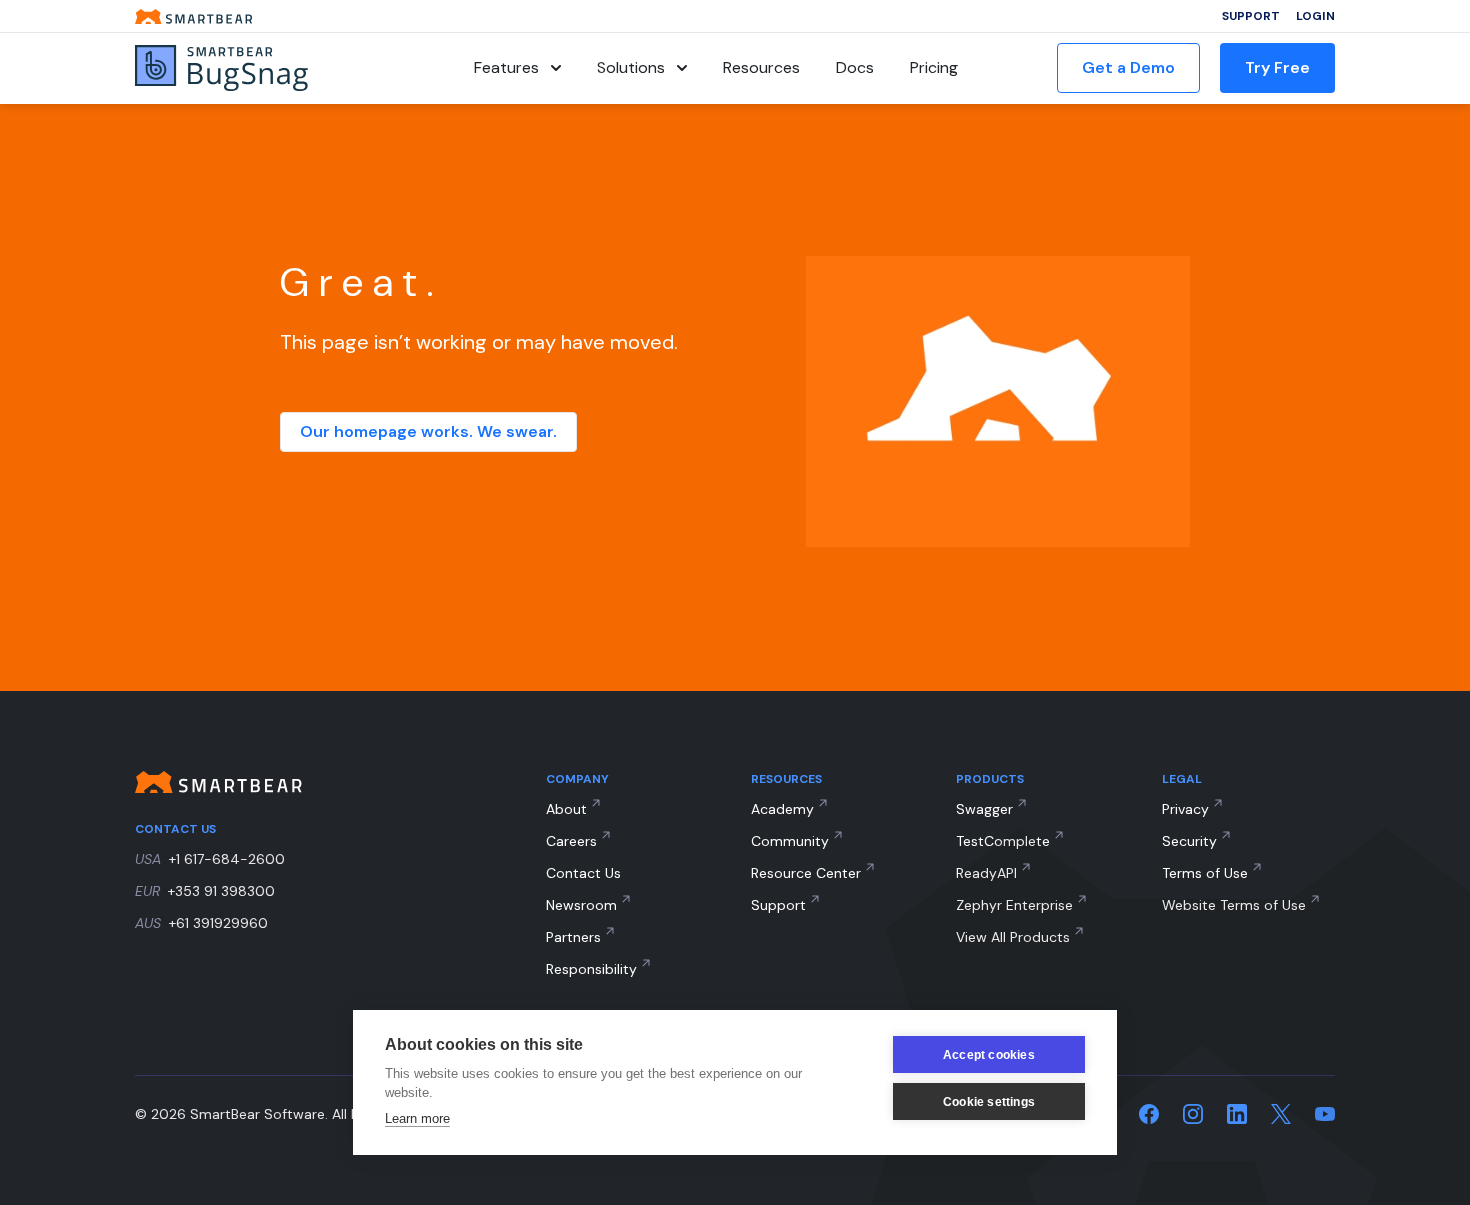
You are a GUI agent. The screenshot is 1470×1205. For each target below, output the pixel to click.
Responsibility (591, 969)
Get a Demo (1128, 67)
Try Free (1277, 67)
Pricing (934, 67)
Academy (782, 809)
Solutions (631, 67)
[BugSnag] (255, 68)
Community (790, 841)
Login (1315, 16)
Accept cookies (989, 1055)
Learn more (417, 1118)
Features (506, 67)
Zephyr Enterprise (1014, 905)
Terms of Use (1205, 873)
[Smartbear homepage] (194, 16)
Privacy (1185, 809)
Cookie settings (989, 1102)
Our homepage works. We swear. (428, 431)
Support (1251, 16)
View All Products (1013, 937)
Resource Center (806, 873)
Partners (573, 937)
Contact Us (583, 873)
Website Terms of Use (1234, 905)
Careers (571, 841)
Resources (761, 67)
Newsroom (581, 905)
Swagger (984, 809)
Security (1189, 841)
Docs (855, 67)
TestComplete (1003, 841)
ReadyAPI (986, 873)
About (566, 809)
